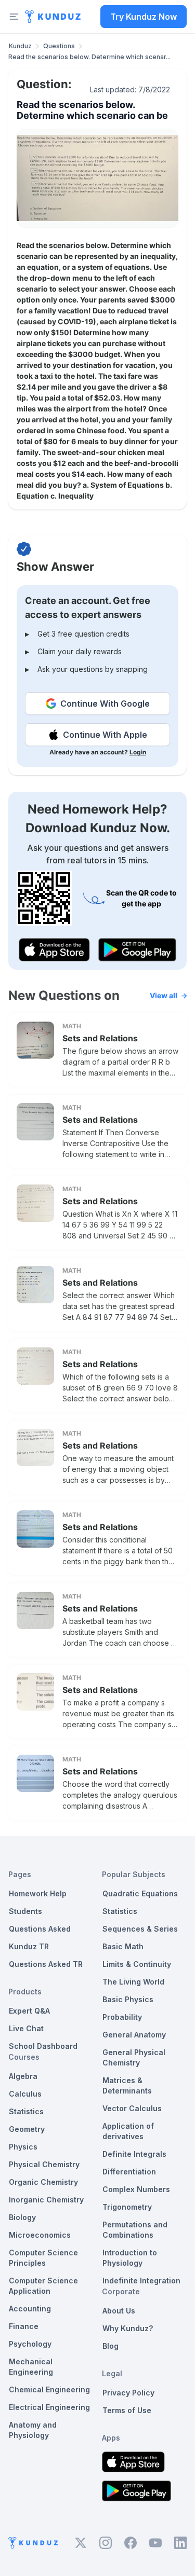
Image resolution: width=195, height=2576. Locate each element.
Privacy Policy (128, 2393)
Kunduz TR (29, 1946)
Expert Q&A (29, 2011)
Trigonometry (127, 2207)
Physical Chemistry (44, 2164)
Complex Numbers (136, 2189)
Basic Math (123, 1946)
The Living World (133, 1982)
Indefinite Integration (141, 2281)
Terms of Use (127, 2410)
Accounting (30, 2309)
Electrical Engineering (49, 2407)
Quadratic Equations (140, 1893)
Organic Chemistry (43, 2182)
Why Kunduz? (128, 2328)
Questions (59, 46)
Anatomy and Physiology (33, 2430)
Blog (110, 2346)
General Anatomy (134, 2035)
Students (25, 1911)
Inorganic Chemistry (46, 2200)
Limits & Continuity (137, 1964)
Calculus (25, 2094)
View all (164, 995)
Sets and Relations (100, 1038)
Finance (24, 2326)
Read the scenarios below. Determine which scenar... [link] (89, 57)
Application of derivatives (128, 2131)
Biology (22, 2217)
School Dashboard (43, 2046)
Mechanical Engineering (31, 2367)
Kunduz (20, 46)
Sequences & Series (140, 1929)
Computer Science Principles (43, 2258)
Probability (122, 2017)
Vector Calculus (132, 2108)
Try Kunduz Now (144, 17)
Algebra (23, 2076)
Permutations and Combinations (135, 2230)
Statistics (26, 2111)
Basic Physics (128, 1999)
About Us (119, 2311)
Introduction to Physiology (130, 2258)
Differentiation (129, 2172)
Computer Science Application (43, 2286)
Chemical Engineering (49, 2389)
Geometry (27, 2129)
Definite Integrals (134, 2154)
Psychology (30, 2344)
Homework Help (38, 1893)
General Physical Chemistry (134, 2057)
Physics (23, 2147)
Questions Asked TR (46, 1964)
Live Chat (26, 2028)
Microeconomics (40, 2235)
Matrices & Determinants (127, 2085)
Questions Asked (40, 1929)
